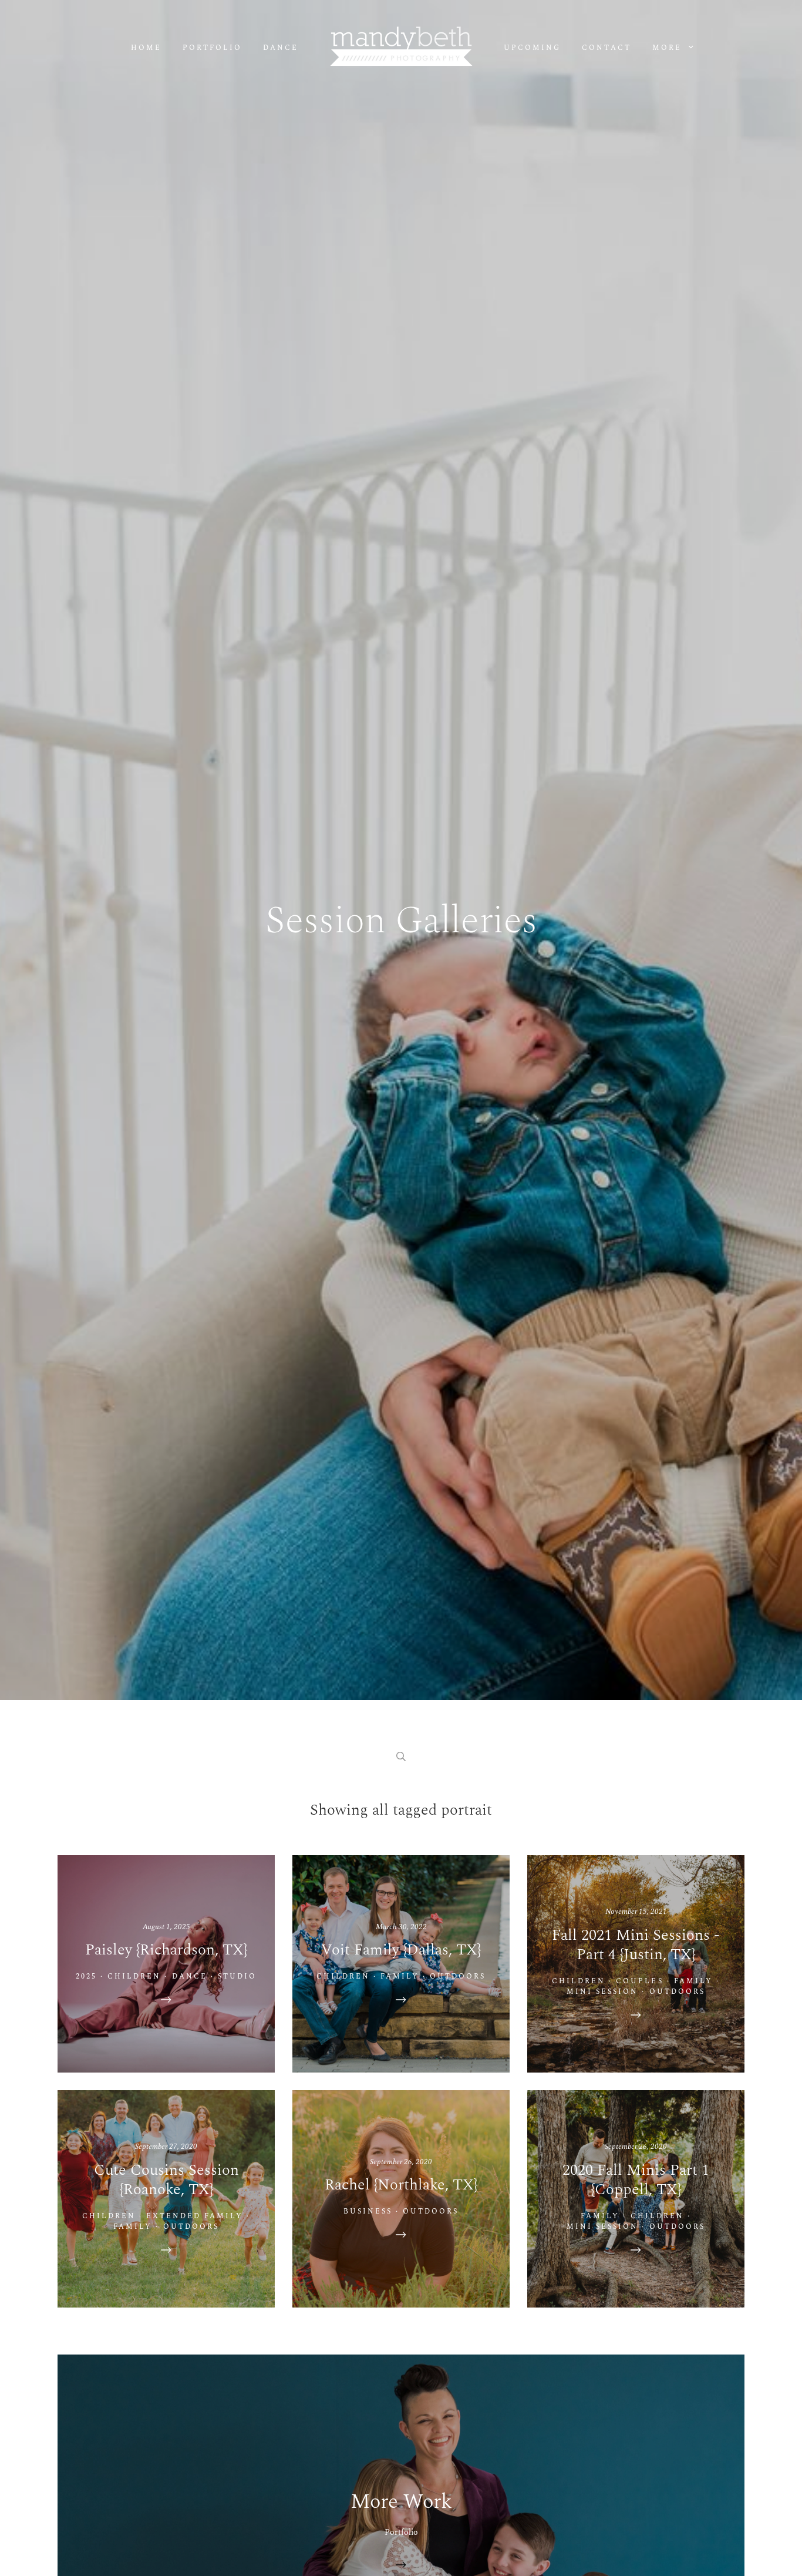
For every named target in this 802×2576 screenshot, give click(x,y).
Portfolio (212, 48)
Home (146, 48)
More (669, 48)
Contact (606, 48)
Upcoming (532, 48)
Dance (281, 48)
